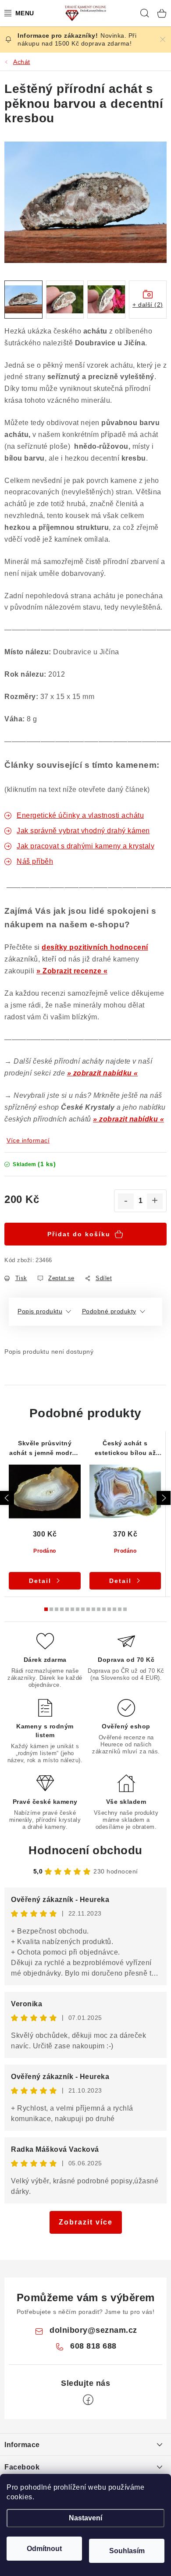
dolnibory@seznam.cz (93, 2330)
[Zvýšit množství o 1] (155, 1201)
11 (104, 1609)
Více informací (28, 1140)
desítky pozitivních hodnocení (95, 947)
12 (109, 1609)
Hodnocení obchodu (85, 1850)
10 (99, 1609)
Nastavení (85, 2518)
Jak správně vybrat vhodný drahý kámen (83, 831)
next (164, 1498)
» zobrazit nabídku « (103, 1073)
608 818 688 (93, 2346)
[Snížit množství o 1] (126, 1201)
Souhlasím (127, 2551)
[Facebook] (88, 2400)
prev (7, 1498)
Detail (40, 1581)
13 (114, 1609)
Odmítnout (44, 2549)
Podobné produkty (109, 1311)
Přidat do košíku (79, 1234)
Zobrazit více (86, 2222)
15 (125, 1609)
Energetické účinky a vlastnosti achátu (80, 815)
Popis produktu (40, 1311)
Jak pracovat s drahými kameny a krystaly (85, 846)
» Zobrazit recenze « (72, 971)
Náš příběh (35, 861)
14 (120, 1609)
